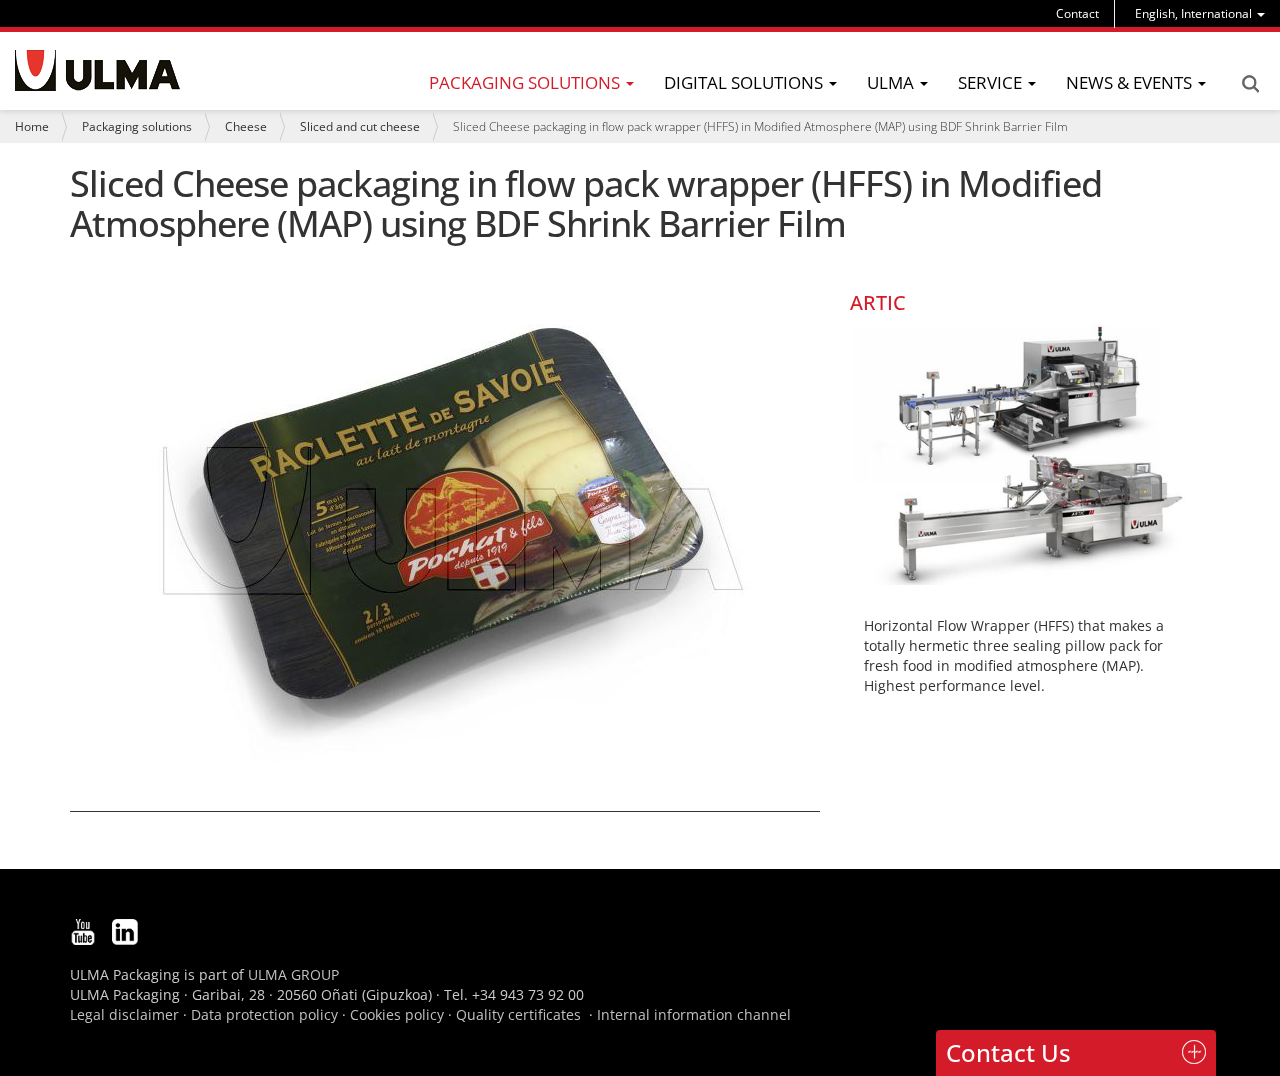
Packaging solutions (137, 126)
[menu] (1200, 13)
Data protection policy (264, 1014)
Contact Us (1008, 1052)
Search (1250, 84)
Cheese (246, 126)
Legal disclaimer (124, 1014)
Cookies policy (397, 1014)
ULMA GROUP (293, 974)
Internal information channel (694, 1014)
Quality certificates (518, 1014)
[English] (97, 70)
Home (32, 126)
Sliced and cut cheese (360, 126)
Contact (1077, 13)
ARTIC (878, 302)
